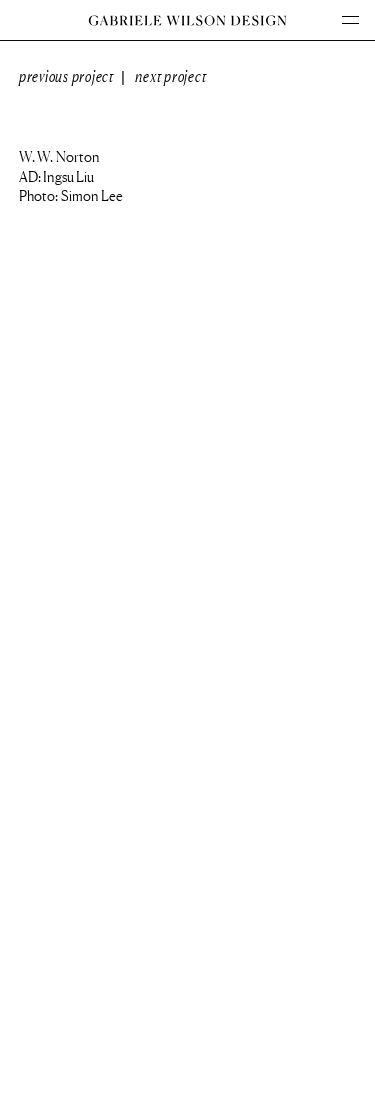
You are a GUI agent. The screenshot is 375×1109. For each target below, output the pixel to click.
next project (170, 76)
